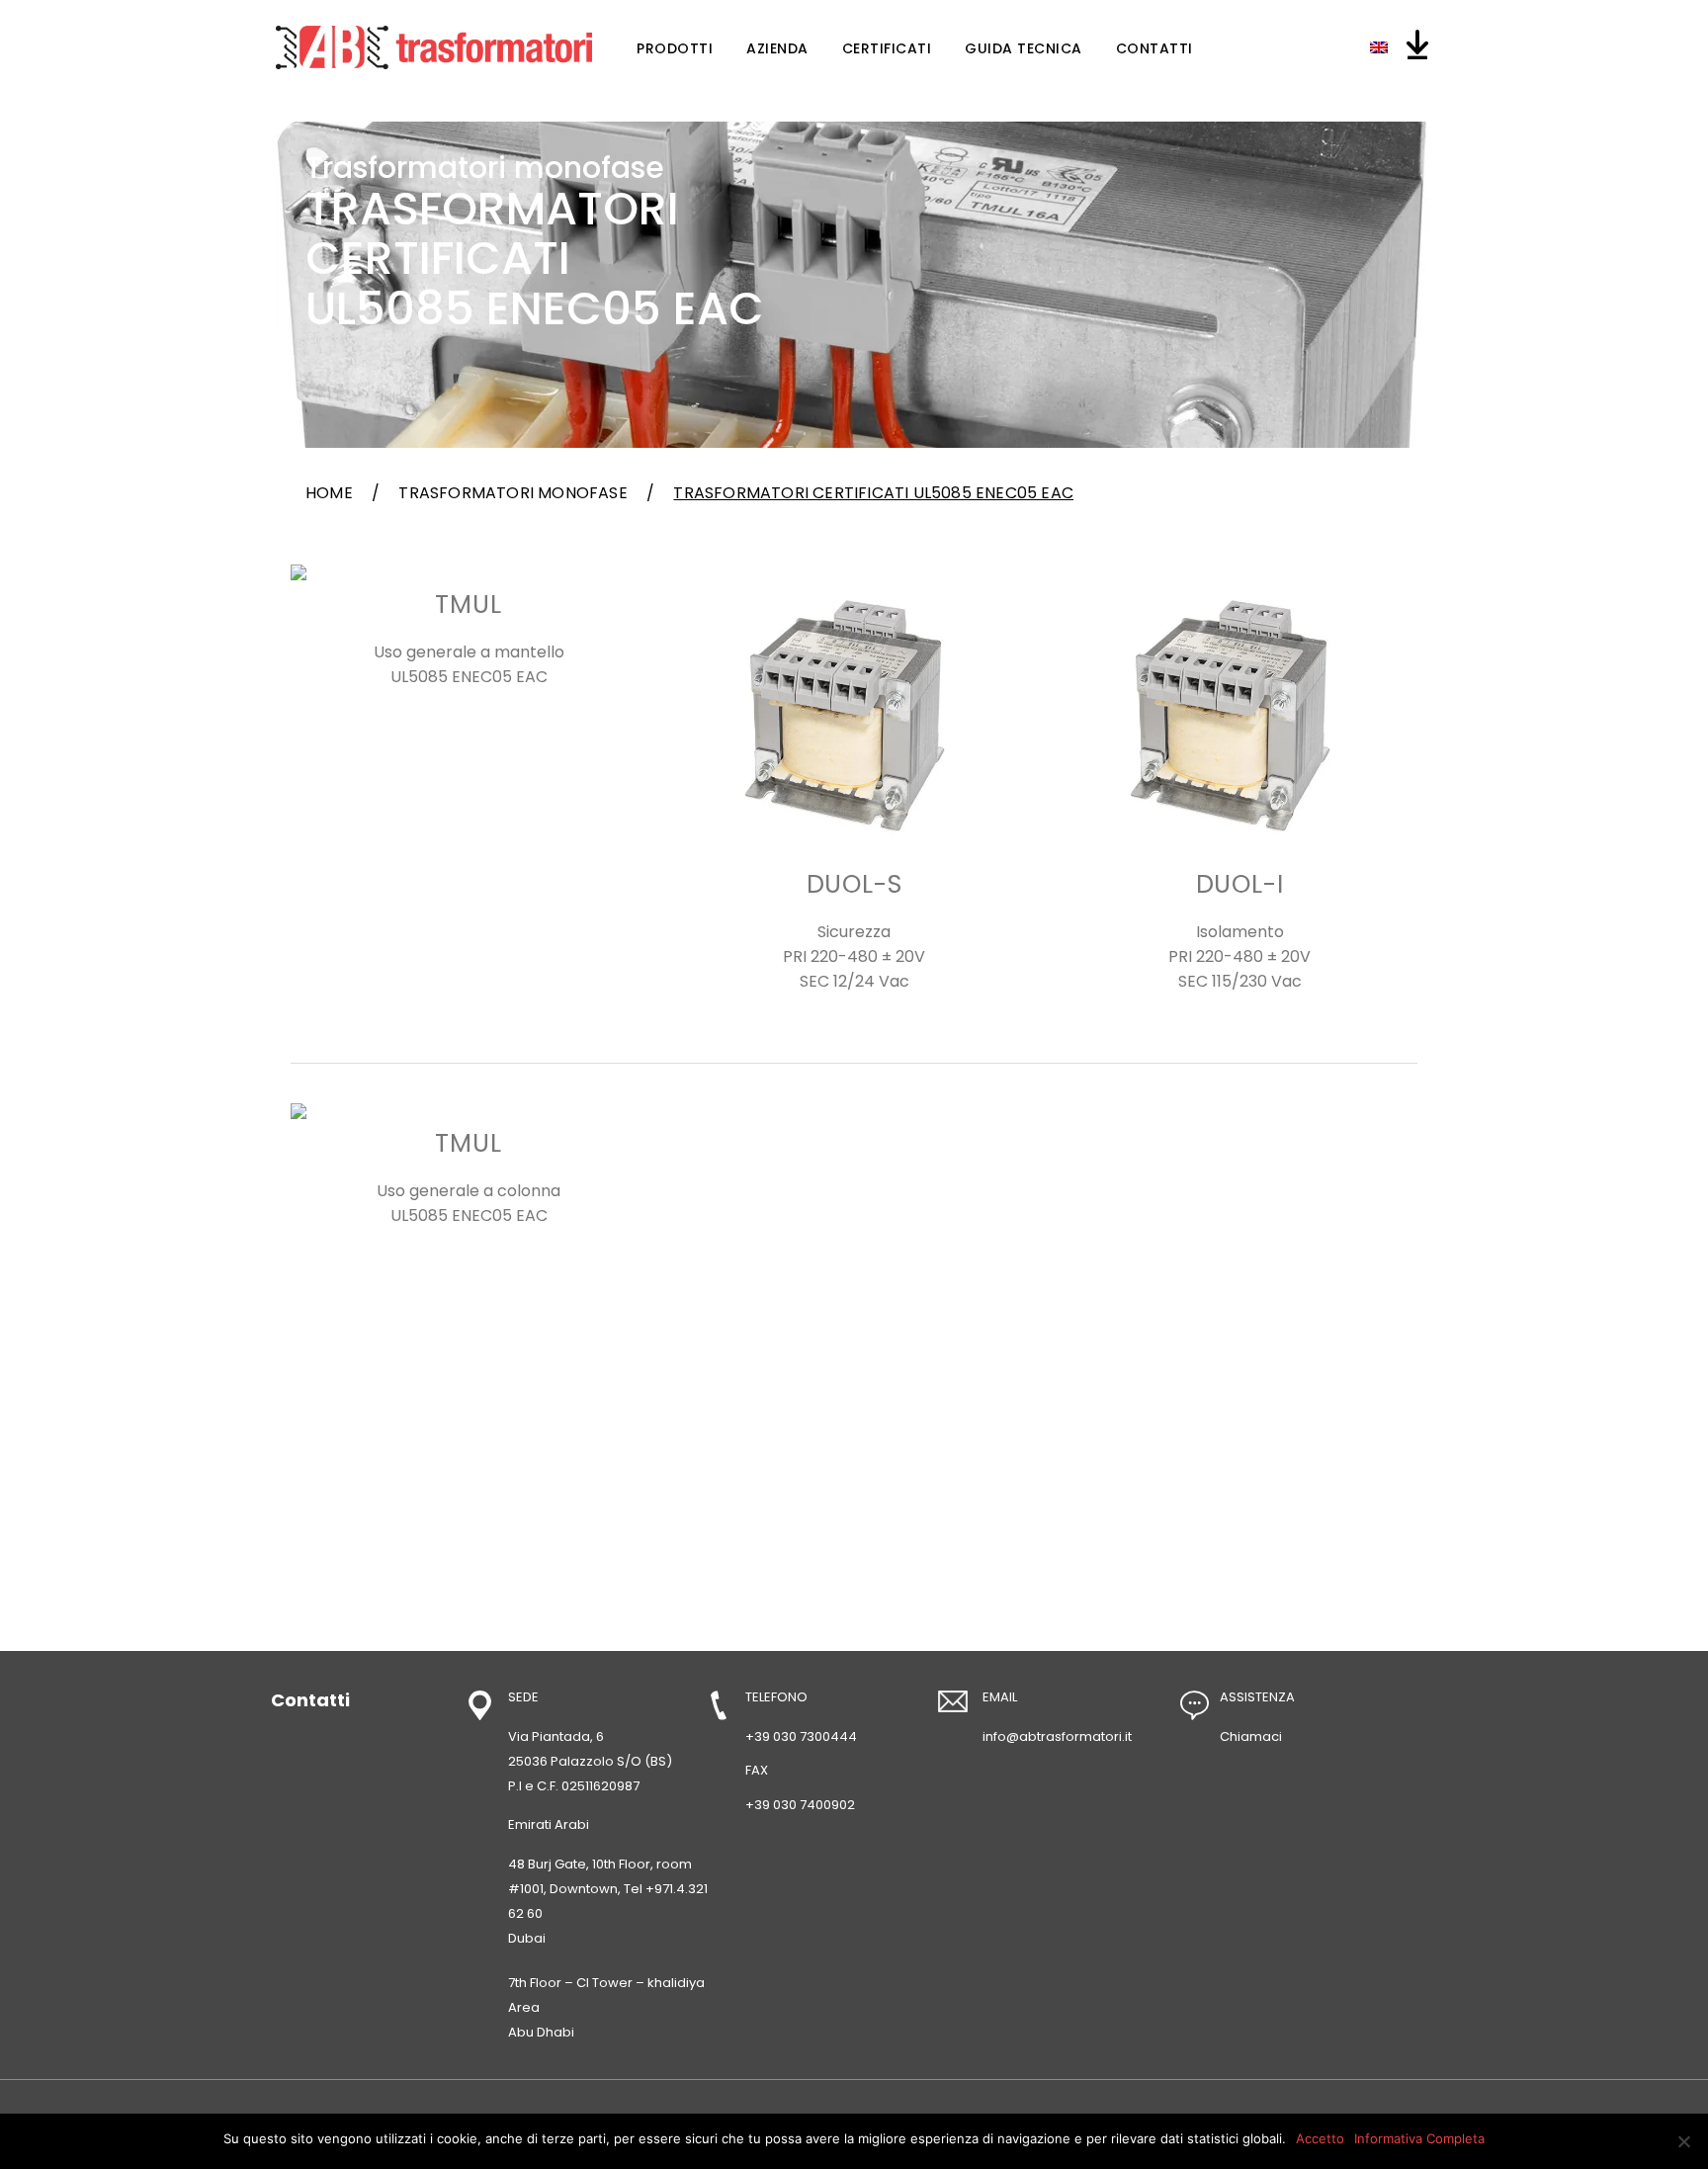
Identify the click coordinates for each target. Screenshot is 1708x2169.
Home (329, 493)
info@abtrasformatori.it (1057, 1736)
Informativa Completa (1419, 2138)
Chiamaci (1251, 1736)
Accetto (1320, 2138)
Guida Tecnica (1024, 48)
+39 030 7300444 (801, 1736)
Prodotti (675, 48)
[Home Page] (434, 47)
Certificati (887, 48)
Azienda (777, 48)
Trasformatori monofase (512, 493)
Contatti (1154, 48)
